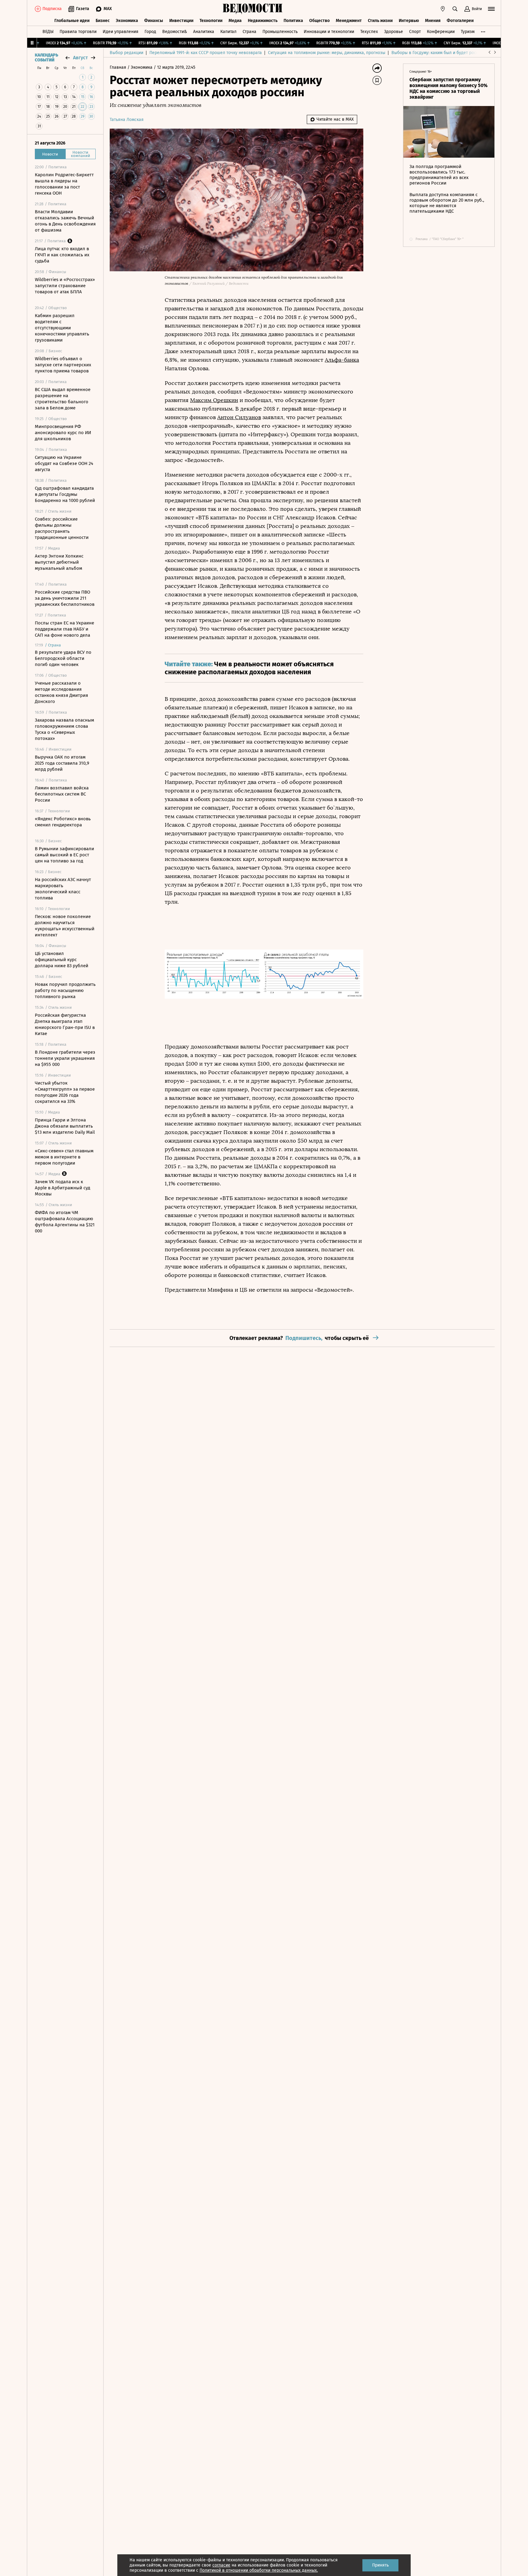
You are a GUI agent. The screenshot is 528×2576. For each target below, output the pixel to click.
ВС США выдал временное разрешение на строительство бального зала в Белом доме (63, 399)
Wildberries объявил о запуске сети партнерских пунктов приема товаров (63, 365)
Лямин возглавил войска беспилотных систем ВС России (62, 794)
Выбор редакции (127, 53)
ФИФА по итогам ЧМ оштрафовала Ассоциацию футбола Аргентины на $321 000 (65, 1222)
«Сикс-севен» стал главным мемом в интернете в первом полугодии (64, 1157)
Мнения (433, 21)
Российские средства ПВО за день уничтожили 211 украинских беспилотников (65, 598)
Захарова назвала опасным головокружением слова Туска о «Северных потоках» (64, 729)
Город (150, 32)
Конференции (441, 32)
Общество (319, 21)
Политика (293, 21)
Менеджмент (349, 21)
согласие (221, 2565)
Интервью (409, 21)
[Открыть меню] (491, 9)
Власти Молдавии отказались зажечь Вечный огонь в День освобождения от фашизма (65, 221)
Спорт (415, 32)
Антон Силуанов (239, 417)
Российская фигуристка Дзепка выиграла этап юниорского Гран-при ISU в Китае (65, 1024)
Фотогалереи (460, 21)
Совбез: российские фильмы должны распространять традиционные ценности (62, 528)
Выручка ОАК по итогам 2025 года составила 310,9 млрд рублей (62, 763)
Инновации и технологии (329, 32)
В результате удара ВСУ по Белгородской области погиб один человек (63, 658)
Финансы (154, 21)
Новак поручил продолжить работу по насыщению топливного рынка (65, 990)
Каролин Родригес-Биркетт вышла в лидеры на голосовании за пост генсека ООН (64, 184)
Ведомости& (175, 32)
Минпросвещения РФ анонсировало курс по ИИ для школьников (63, 433)
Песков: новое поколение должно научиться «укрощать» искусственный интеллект (65, 926)
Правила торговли (78, 32)
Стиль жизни (380, 21)
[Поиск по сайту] (455, 9)
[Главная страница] (253, 9)
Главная (119, 67)
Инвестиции (181, 21)
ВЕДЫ (48, 32)
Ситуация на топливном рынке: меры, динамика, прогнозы (327, 53)
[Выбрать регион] (443, 9)
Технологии (211, 21)
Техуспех (369, 32)
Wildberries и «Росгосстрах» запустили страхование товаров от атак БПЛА (65, 286)
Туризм (468, 32)
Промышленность (280, 32)
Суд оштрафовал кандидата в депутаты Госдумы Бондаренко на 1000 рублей (65, 494)
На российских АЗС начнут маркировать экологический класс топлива (63, 889)
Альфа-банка (342, 360)
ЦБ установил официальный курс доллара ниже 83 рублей (62, 960)
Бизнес (103, 21)
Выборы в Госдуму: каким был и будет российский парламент (453, 53)
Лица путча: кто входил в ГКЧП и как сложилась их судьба (62, 255)
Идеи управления (121, 32)
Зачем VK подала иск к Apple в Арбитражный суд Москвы (62, 1188)
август (80, 58)
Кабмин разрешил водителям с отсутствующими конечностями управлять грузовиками (62, 328)
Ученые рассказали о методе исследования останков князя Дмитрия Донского (61, 692)
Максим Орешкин (214, 400)
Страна (249, 32)
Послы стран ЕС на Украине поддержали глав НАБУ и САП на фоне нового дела (64, 629)
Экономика (127, 21)
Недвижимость (263, 21)
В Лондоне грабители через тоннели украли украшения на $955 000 (65, 1058)
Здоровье (394, 32)
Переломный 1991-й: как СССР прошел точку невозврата (206, 53)
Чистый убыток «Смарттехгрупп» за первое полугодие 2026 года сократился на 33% (65, 1092)
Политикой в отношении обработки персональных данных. (259, 2570)
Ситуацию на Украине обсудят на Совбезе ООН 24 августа (64, 463)
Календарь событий (46, 58)
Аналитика (204, 32)
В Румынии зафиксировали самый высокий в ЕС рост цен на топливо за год (64, 855)
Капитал (228, 32)
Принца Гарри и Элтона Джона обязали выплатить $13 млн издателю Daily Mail (65, 1126)
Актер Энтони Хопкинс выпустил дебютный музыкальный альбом (59, 562)
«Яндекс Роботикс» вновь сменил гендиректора (63, 822)
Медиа (235, 21)
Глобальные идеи (72, 21)
